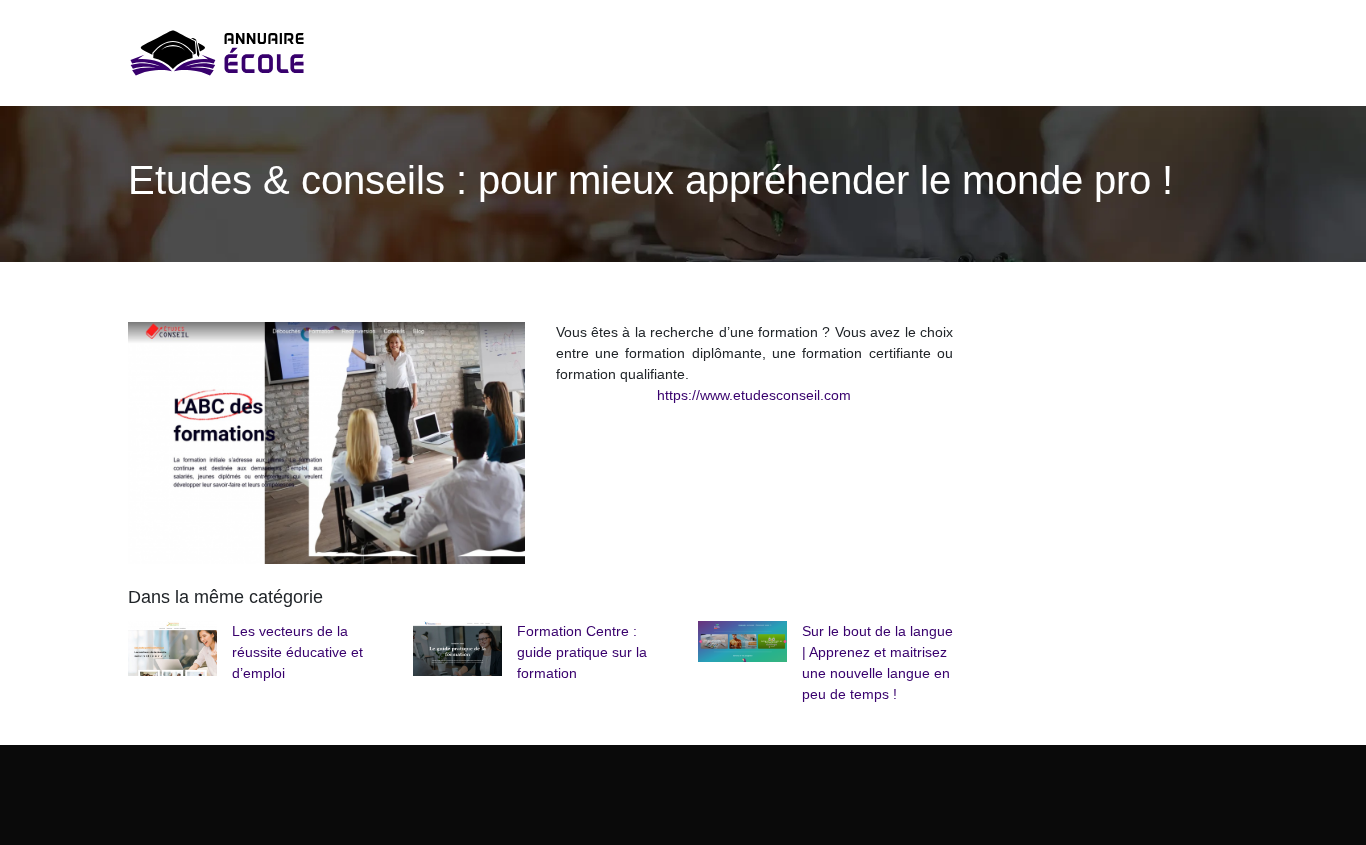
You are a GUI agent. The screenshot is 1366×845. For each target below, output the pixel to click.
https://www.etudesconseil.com (754, 395)
